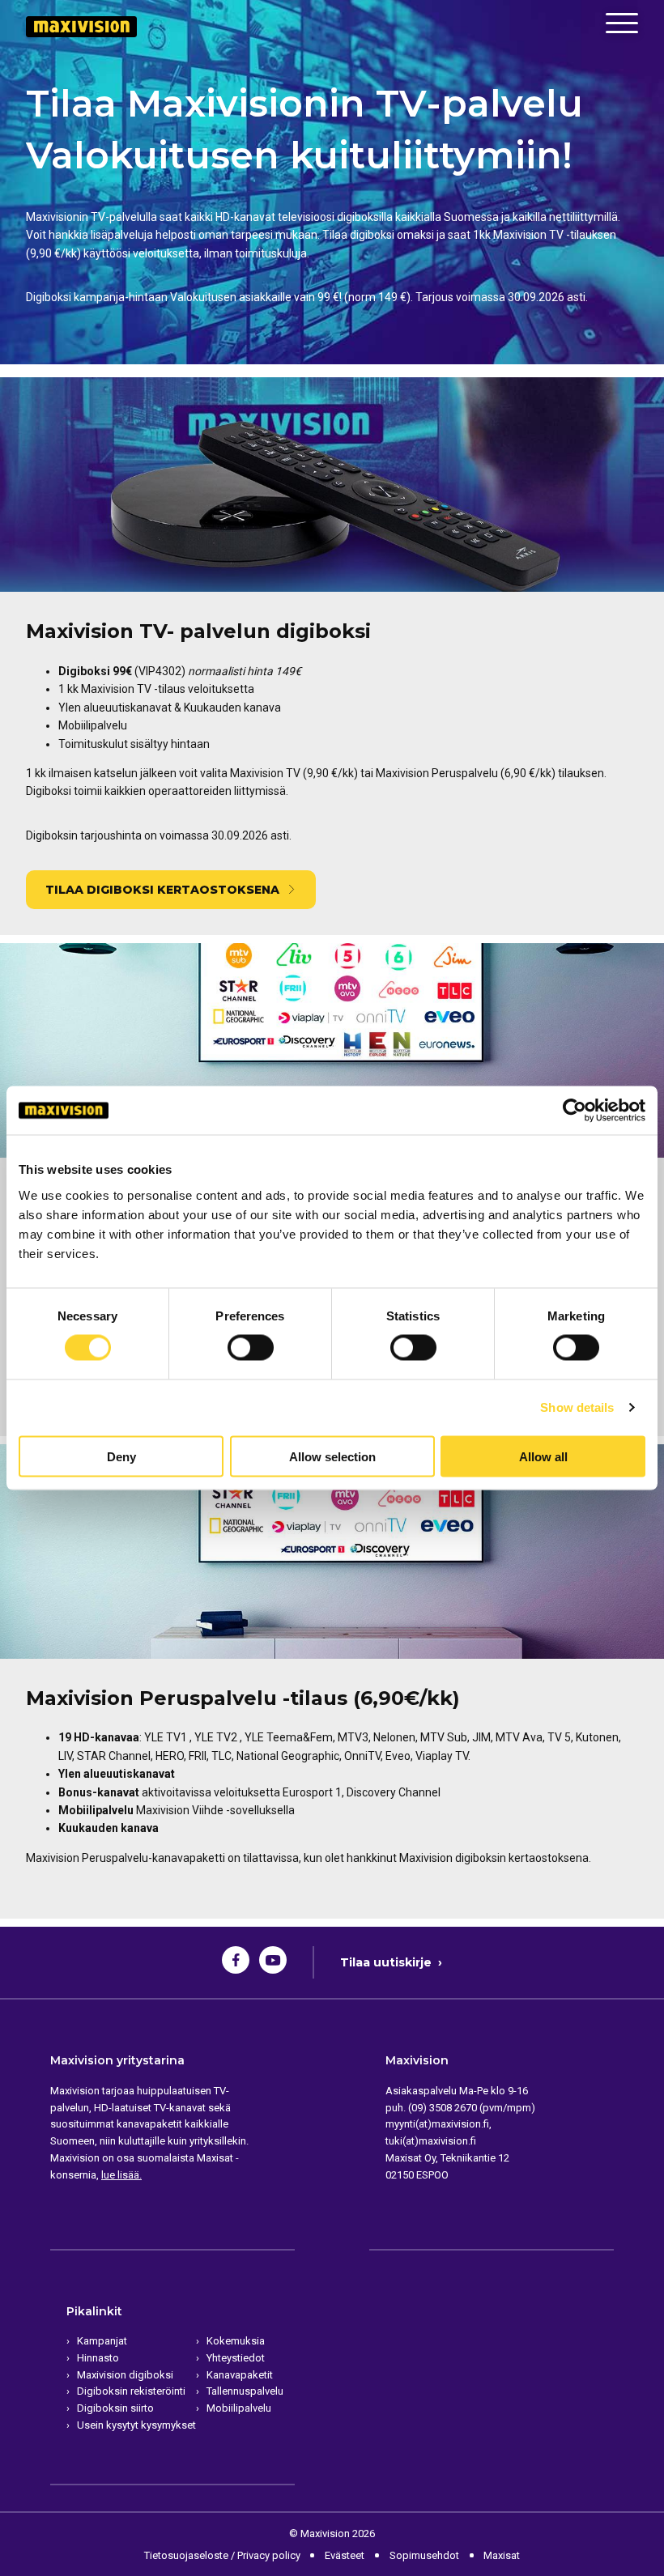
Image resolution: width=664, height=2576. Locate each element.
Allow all (543, 1456)
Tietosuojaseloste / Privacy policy (222, 2555)
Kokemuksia (236, 2341)
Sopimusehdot (424, 2555)
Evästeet (345, 2555)
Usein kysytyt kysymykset (136, 2425)
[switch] (250, 1348)
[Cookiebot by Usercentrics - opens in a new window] (575, 1111)
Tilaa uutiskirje (391, 1962)
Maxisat (502, 2555)
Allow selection (332, 1456)
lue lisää (120, 2175)
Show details (577, 1407)
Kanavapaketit (240, 2375)
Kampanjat (102, 2341)
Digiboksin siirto (115, 2408)
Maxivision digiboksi (125, 2375)
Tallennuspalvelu (245, 2391)
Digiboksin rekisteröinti (131, 2391)
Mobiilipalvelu (239, 2408)
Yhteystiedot (236, 2358)
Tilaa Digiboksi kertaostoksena (162, 890)
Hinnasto (98, 2358)
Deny (121, 1456)
